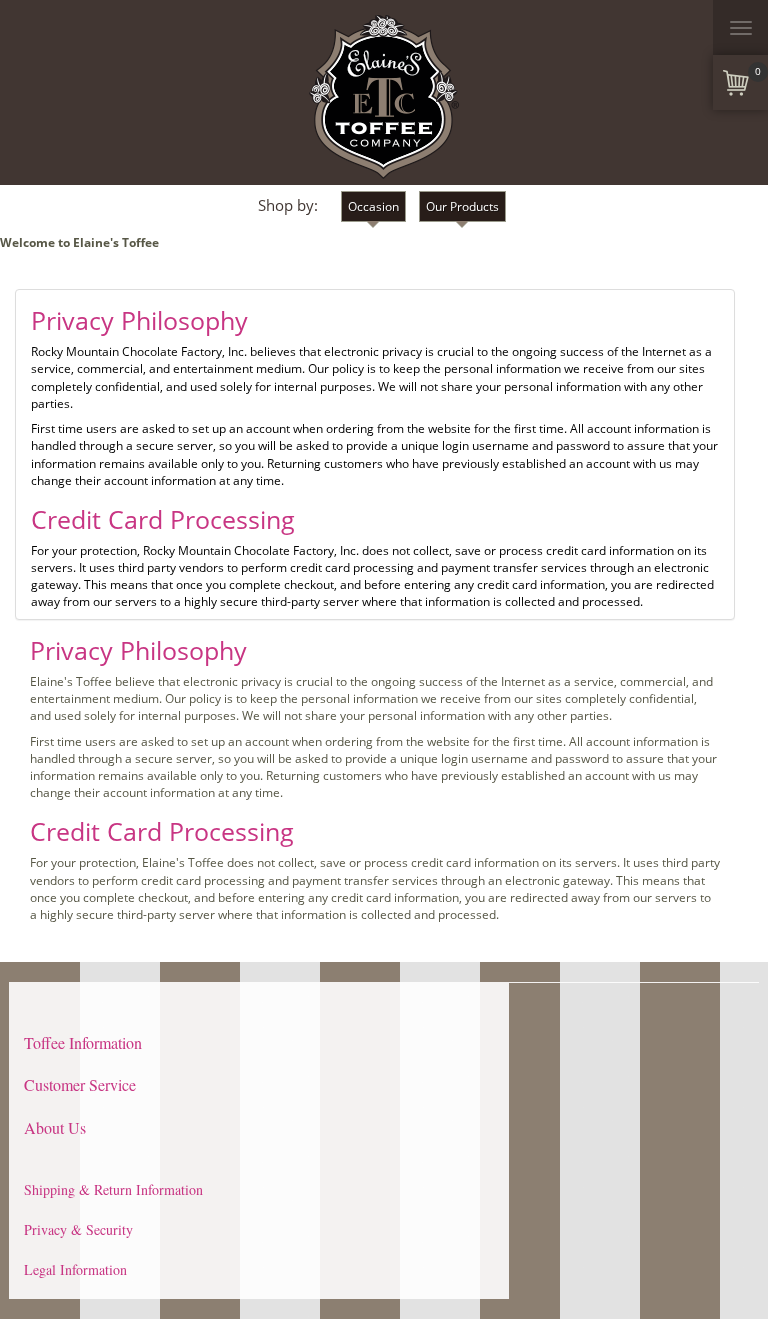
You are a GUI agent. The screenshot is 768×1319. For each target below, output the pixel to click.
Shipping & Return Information (113, 1189)
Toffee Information (83, 1042)
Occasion (373, 206)
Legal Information (75, 1269)
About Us (55, 1127)
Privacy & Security (78, 1229)
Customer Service (80, 1084)
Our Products (462, 206)
